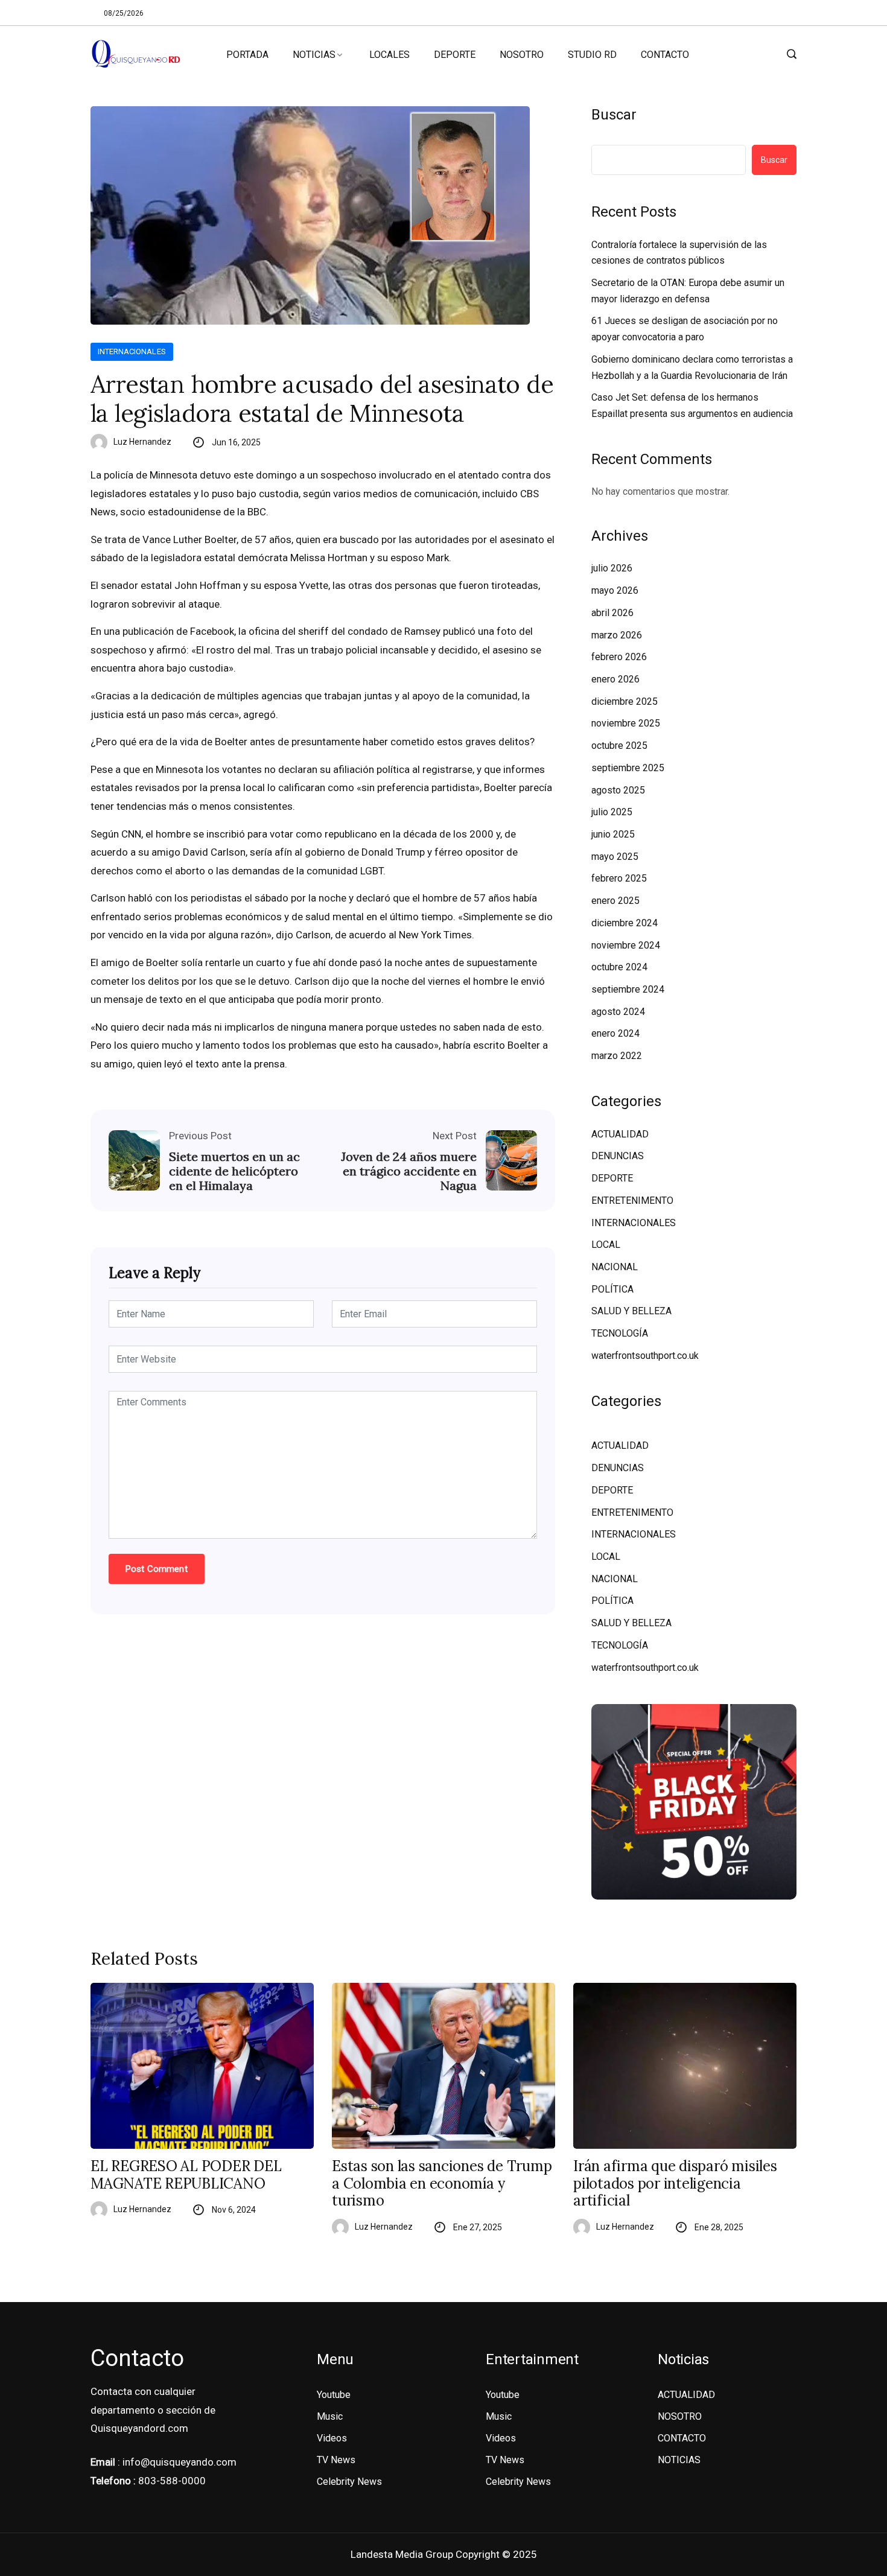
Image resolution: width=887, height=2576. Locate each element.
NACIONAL (615, 1267)
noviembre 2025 (626, 723)
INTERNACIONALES (132, 351)
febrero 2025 (619, 878)
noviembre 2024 (626, 945)
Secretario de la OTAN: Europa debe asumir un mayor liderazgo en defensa (688, 291)
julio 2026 (612, 568)
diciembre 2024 (625, 923)
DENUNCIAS (618, 1156)
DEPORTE (455, 55)
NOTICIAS (314, 55)
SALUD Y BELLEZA (631, 1311)
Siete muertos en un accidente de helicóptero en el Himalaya (234, 1171)
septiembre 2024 (628, 989)
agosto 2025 (618, 790)
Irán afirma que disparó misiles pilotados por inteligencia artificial (675, 2184)
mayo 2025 (615, 857)
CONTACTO (665, 55)
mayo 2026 (615, 590)
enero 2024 (615, 1033)
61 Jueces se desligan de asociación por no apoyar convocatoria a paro (685, 329)
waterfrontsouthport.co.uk (645, 1356)
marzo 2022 (617, 1056)
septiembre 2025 (628, 768)
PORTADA (247, 55)
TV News (336, 2460)
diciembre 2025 (625, 701)
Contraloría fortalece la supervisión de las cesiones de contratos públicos (679, 253)
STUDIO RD (592, 55)
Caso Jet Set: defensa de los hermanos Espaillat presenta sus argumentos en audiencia (692, 405)
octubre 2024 (619, 967)
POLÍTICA (612, 1289)
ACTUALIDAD (620, 1134)
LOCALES (389, 55)
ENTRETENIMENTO (632, 1201)
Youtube (334, 2395)
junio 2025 (613, 834)
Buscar (614, 115)
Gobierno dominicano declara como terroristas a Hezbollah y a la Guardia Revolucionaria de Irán (692, 367)
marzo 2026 (617, 635)
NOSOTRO (522, 55)
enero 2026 (615, 679)
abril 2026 (612, 613)
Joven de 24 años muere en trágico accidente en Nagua (409, 1171)
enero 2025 (615, 901)
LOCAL (606, 1245)
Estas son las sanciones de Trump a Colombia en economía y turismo (442, 2184)
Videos (332, 2438)
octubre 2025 (619, 746)
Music (330, 2416)
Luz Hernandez (142, 442)
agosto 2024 (618, 1012)
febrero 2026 (619, 657)
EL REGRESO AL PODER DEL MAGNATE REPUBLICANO (186, 2175)
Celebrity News (349, 2482)
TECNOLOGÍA (620, 1333)
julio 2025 (612, 812)
